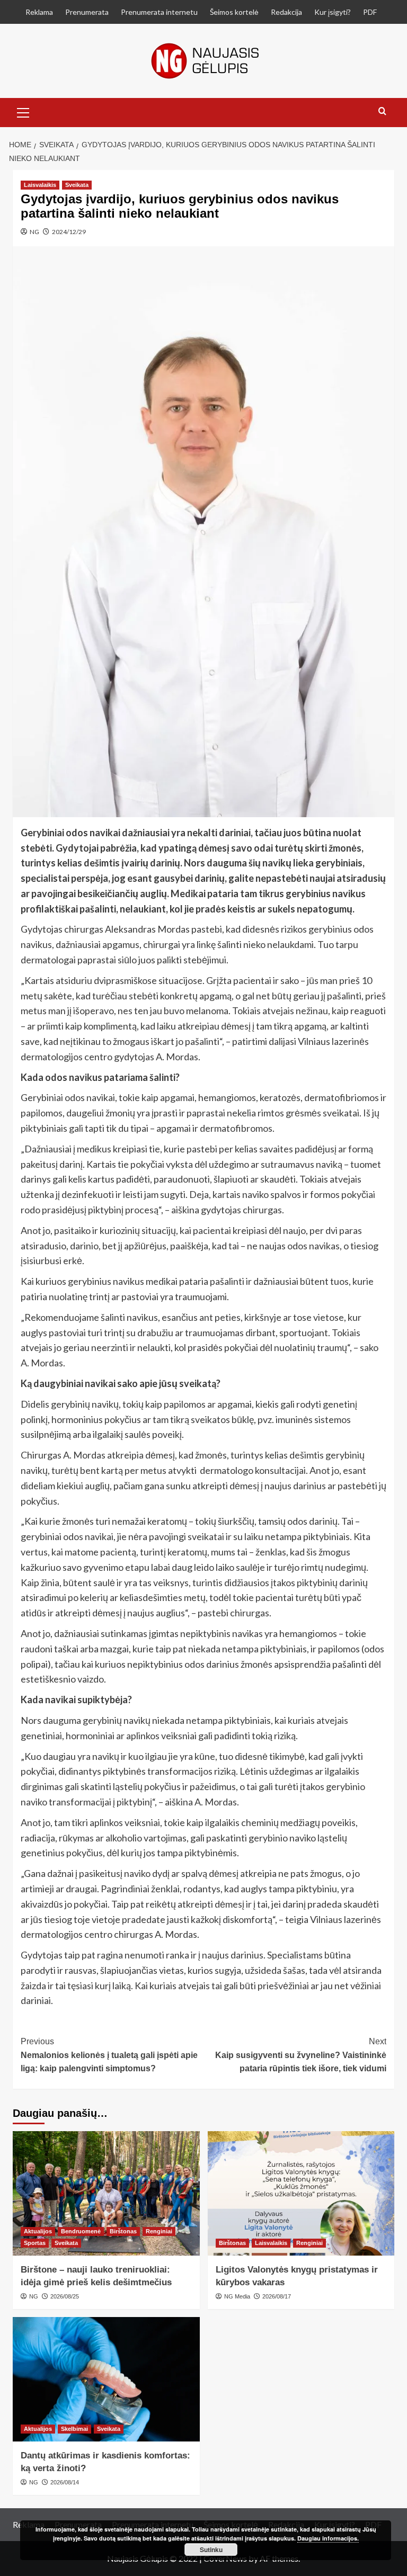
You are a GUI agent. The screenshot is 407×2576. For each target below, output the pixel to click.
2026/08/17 (277, 2296)
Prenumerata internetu (159, 12)
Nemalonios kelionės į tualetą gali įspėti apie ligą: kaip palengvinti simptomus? (109, 2055)
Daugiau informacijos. (328, 2538)
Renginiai (159, 2231)
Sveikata (77, 185)
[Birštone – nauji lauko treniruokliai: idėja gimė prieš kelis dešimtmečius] (106, 2193)
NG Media (237, 2296)
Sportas (35, 2243)
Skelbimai (74, 2429)
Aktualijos (38, 2231)
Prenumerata (87, 12)
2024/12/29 (69, 232)
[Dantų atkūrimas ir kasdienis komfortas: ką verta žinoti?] (106, 2379)
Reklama (39, 12)
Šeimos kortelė (234, 12)
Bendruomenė (81, 2231)
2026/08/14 (65, 2482)
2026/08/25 (65, 2296)
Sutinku (211, 2550)
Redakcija (286, 12)
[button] (23, 111)
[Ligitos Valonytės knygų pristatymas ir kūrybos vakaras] (301, 2193)
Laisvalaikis (40, 185)
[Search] (382, 111)
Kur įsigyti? (333, 12)
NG (34, 232)
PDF (370, 12)
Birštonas (123, 2231)
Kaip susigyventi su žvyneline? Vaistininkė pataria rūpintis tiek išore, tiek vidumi (301, 2055)
